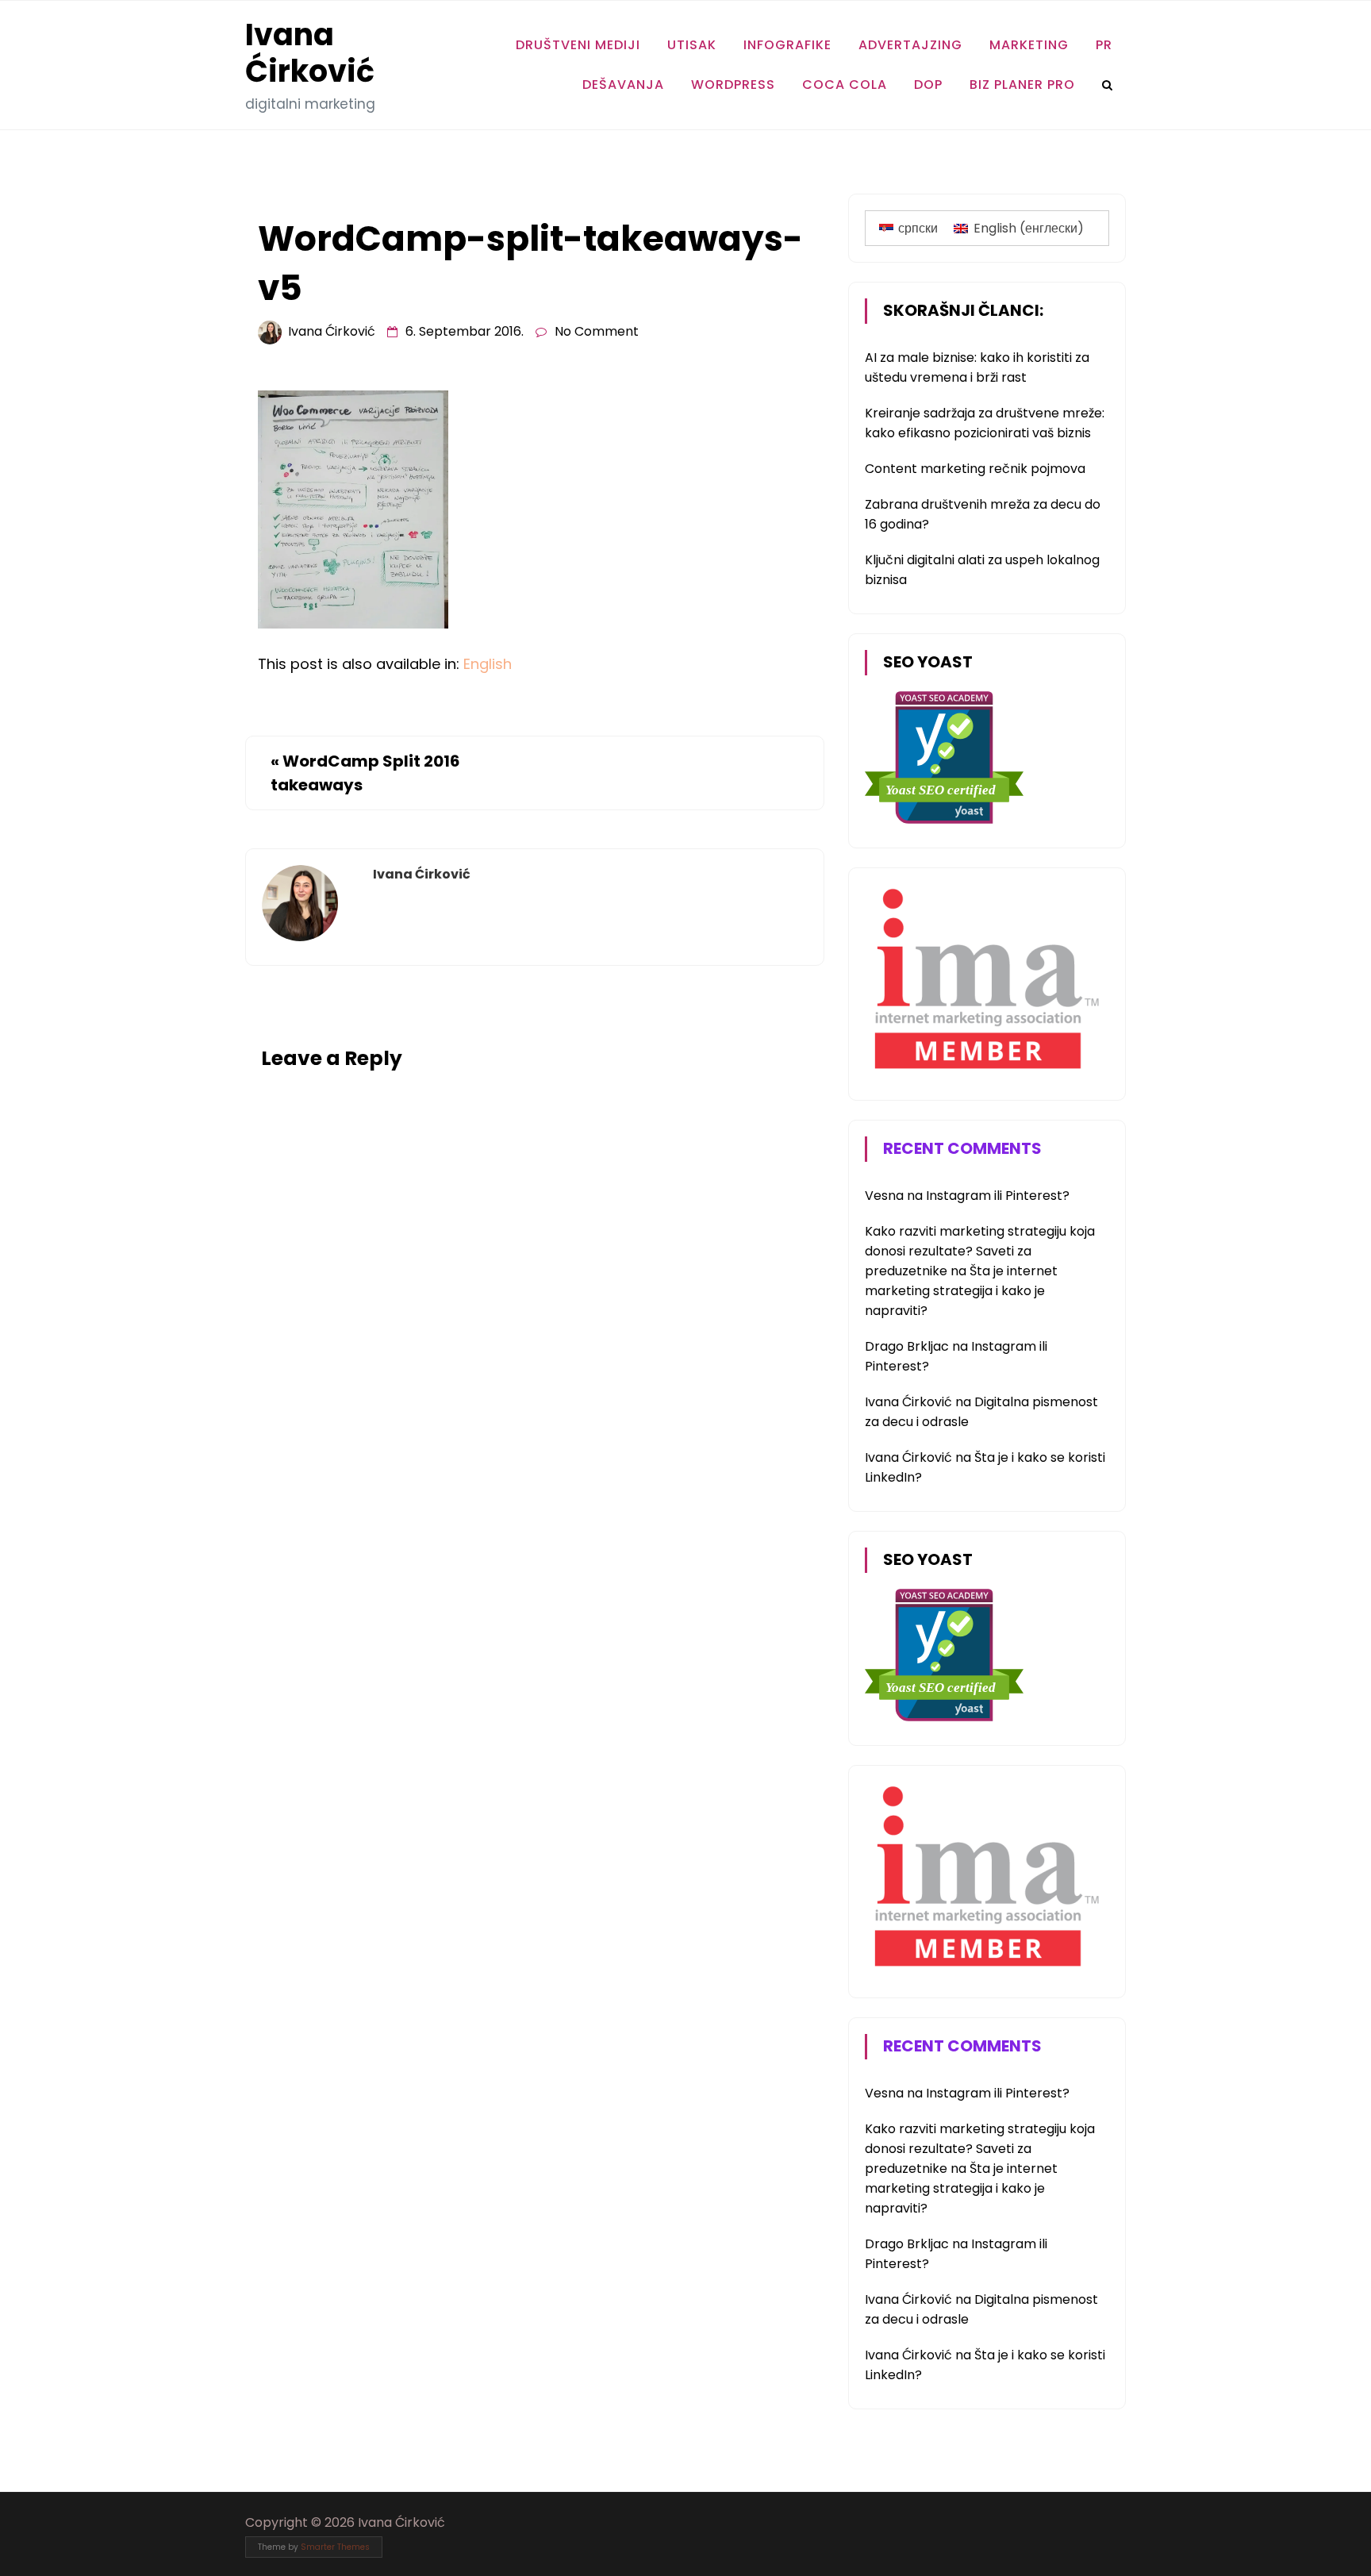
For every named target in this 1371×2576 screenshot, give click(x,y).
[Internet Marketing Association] (984, 1072)
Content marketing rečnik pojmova (975, 469)
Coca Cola (845, 85)
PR (1104, 45)
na (895, 1196)
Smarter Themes (335, 2547)
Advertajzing (910, 45)
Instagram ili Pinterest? (998, 1196)
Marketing (1029, 45)
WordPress (733, 85)
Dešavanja (623, 85)
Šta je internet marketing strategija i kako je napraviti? (961, 1291)
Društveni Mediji (578, 45)
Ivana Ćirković (310, 53)
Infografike (787, 45)
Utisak (692, 45)
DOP (928, 85)
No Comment (597, 331)
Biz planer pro (1022, 85)
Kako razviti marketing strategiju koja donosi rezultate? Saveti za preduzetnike (980, 1251)
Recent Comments (962, 1148)
